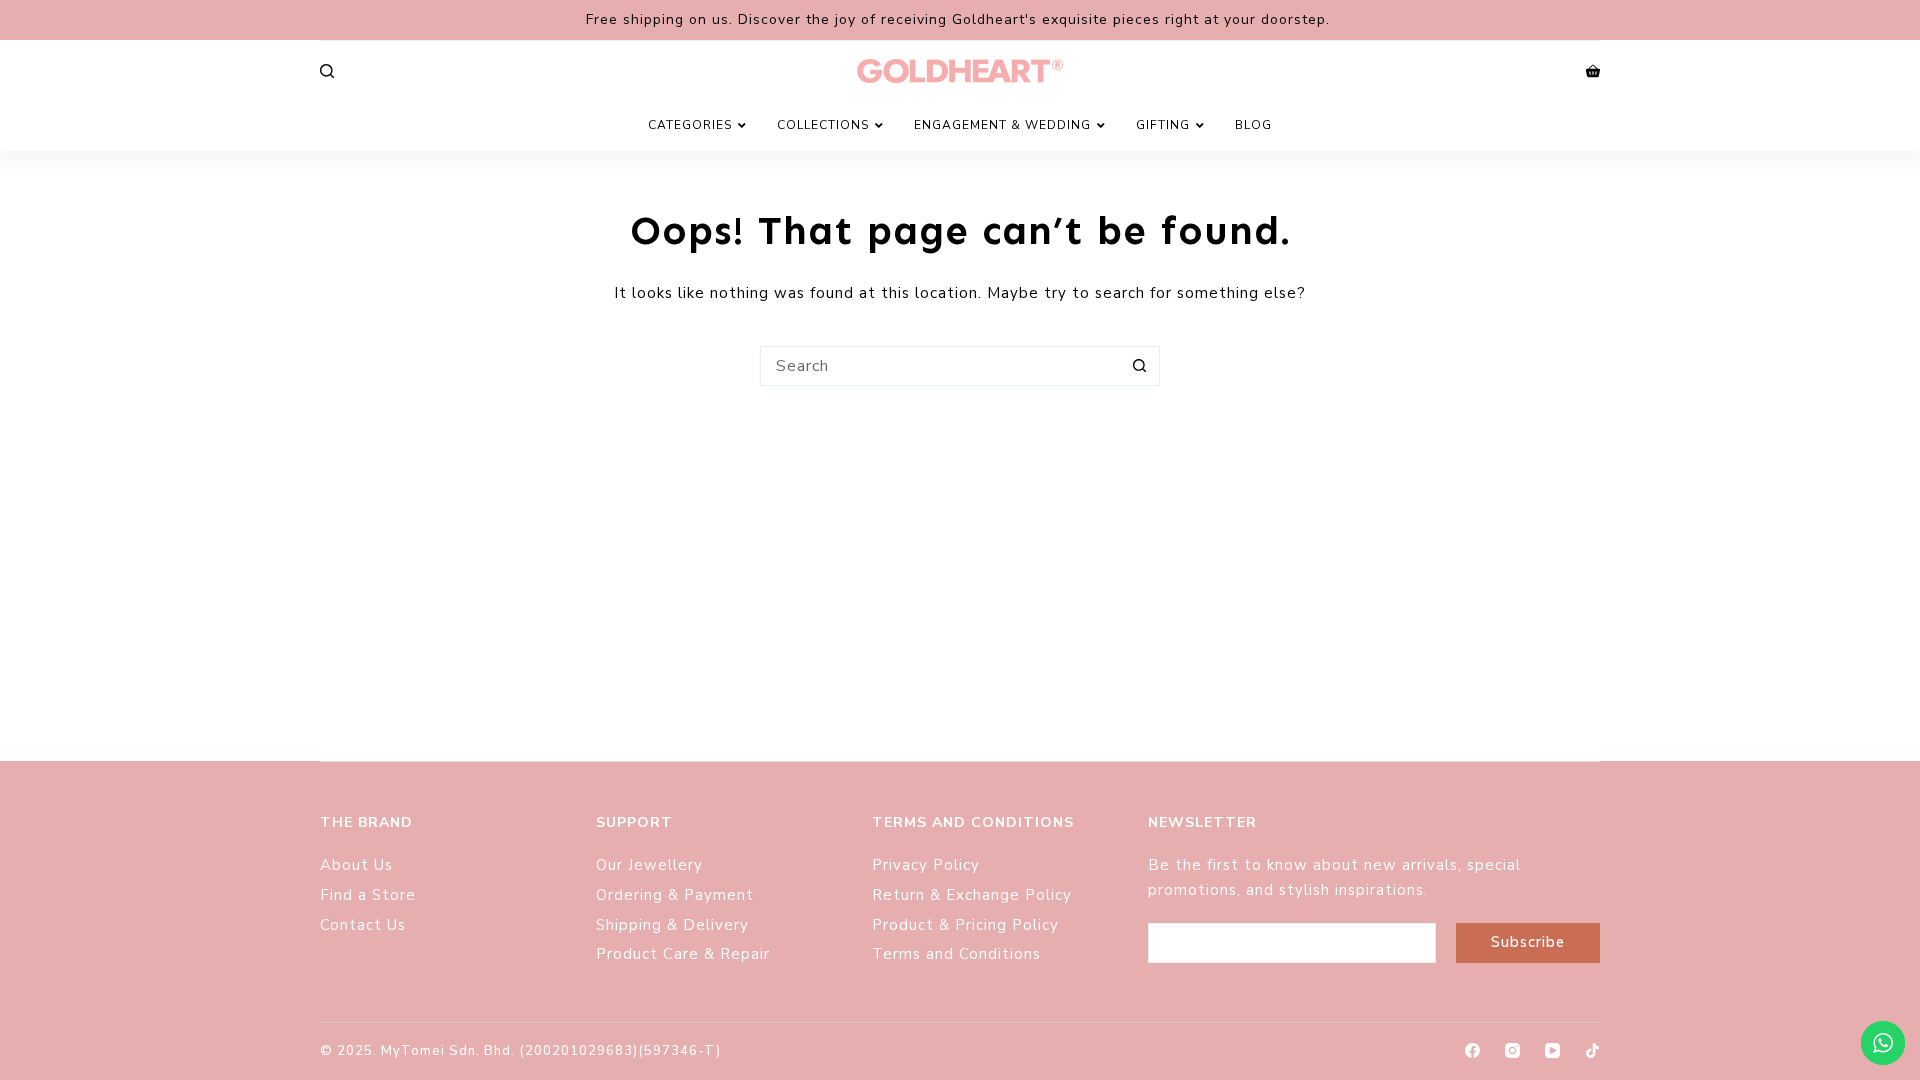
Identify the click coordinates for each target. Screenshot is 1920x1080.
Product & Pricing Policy (968, 925)
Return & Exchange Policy (974, 895)
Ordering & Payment (675, 895)
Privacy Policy (926, 865)
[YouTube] (1552, 1050)
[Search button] (1140, 366)
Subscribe (1528, 942)
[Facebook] (1472, 1050)
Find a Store (368, 895)
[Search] (327, 71)
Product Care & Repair (685, 954)
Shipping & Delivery (672, 925)
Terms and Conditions (956, 954)
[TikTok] (1592, 1050)
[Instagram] (1512, 1050)
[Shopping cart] (1593, 71)
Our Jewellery (649, 865)
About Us (356, 865)
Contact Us (363, 925)
